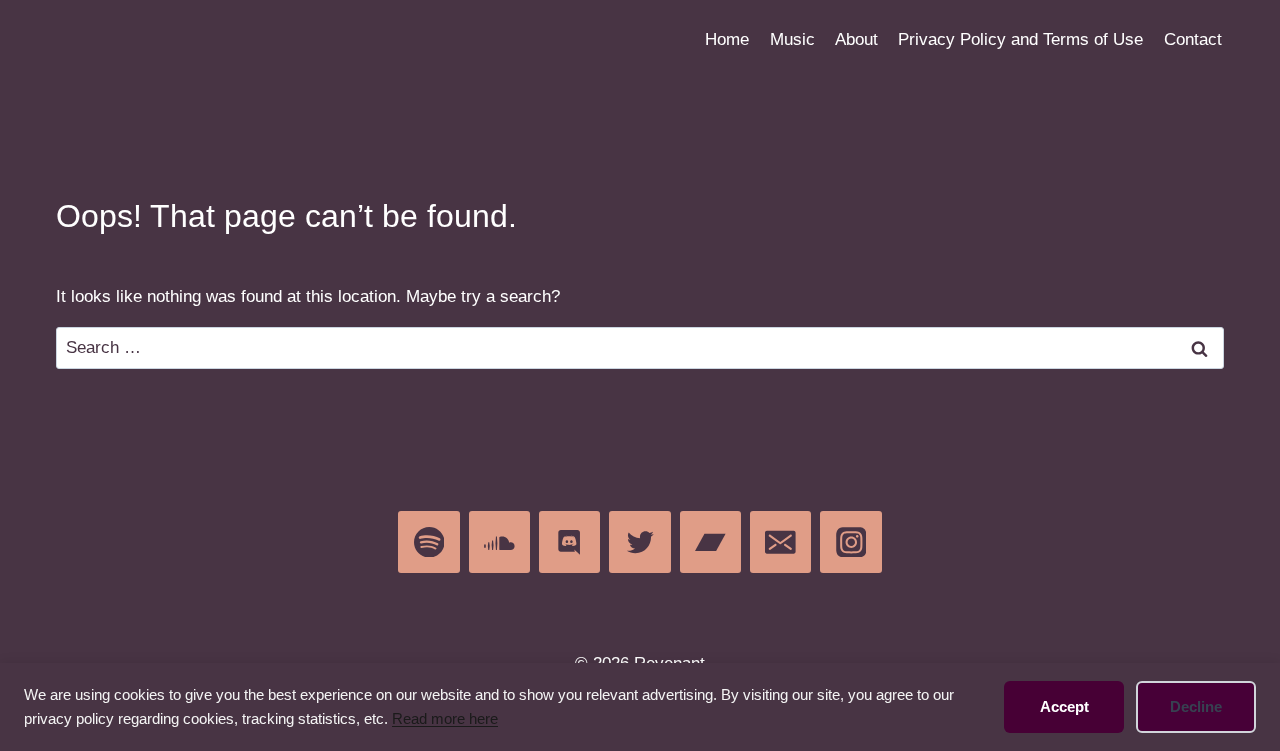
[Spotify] (428, 541)
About (856, 39)
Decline (1196, 706)
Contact (1193, 39)
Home (727, 39)
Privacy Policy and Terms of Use (1020, 39)
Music (792, 39)
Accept (1064, 706)
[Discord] (569, 541)
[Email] (780, 541)
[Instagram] (850, 541)
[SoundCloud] (499, 541)
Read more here (445, 718)
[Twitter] (639, 541)
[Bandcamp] (710, 541)
